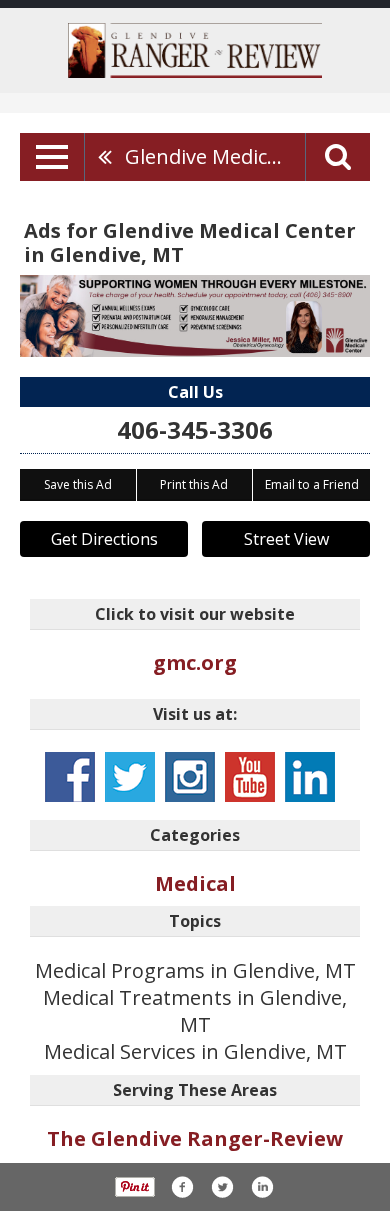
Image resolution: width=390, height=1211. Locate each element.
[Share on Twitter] (222, 1187)
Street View (286, 539)
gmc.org (195, 662)
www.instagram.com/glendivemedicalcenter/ (190, 777)
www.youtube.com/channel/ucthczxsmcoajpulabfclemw (250, 777)
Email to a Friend (312, 484)
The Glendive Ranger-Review (195, 1138)
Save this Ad (78, 484)
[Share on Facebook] (182, 1187)
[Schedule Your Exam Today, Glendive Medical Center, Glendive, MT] (195, 316)
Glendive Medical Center (215, 156)
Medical (195, 883)
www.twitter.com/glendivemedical (130, 777)
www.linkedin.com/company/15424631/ (310, 777)
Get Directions (104, 539)
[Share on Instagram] (262, 1187)
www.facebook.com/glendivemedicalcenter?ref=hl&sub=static (70, 777)
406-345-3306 (195, 429)
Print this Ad (194, 484)
